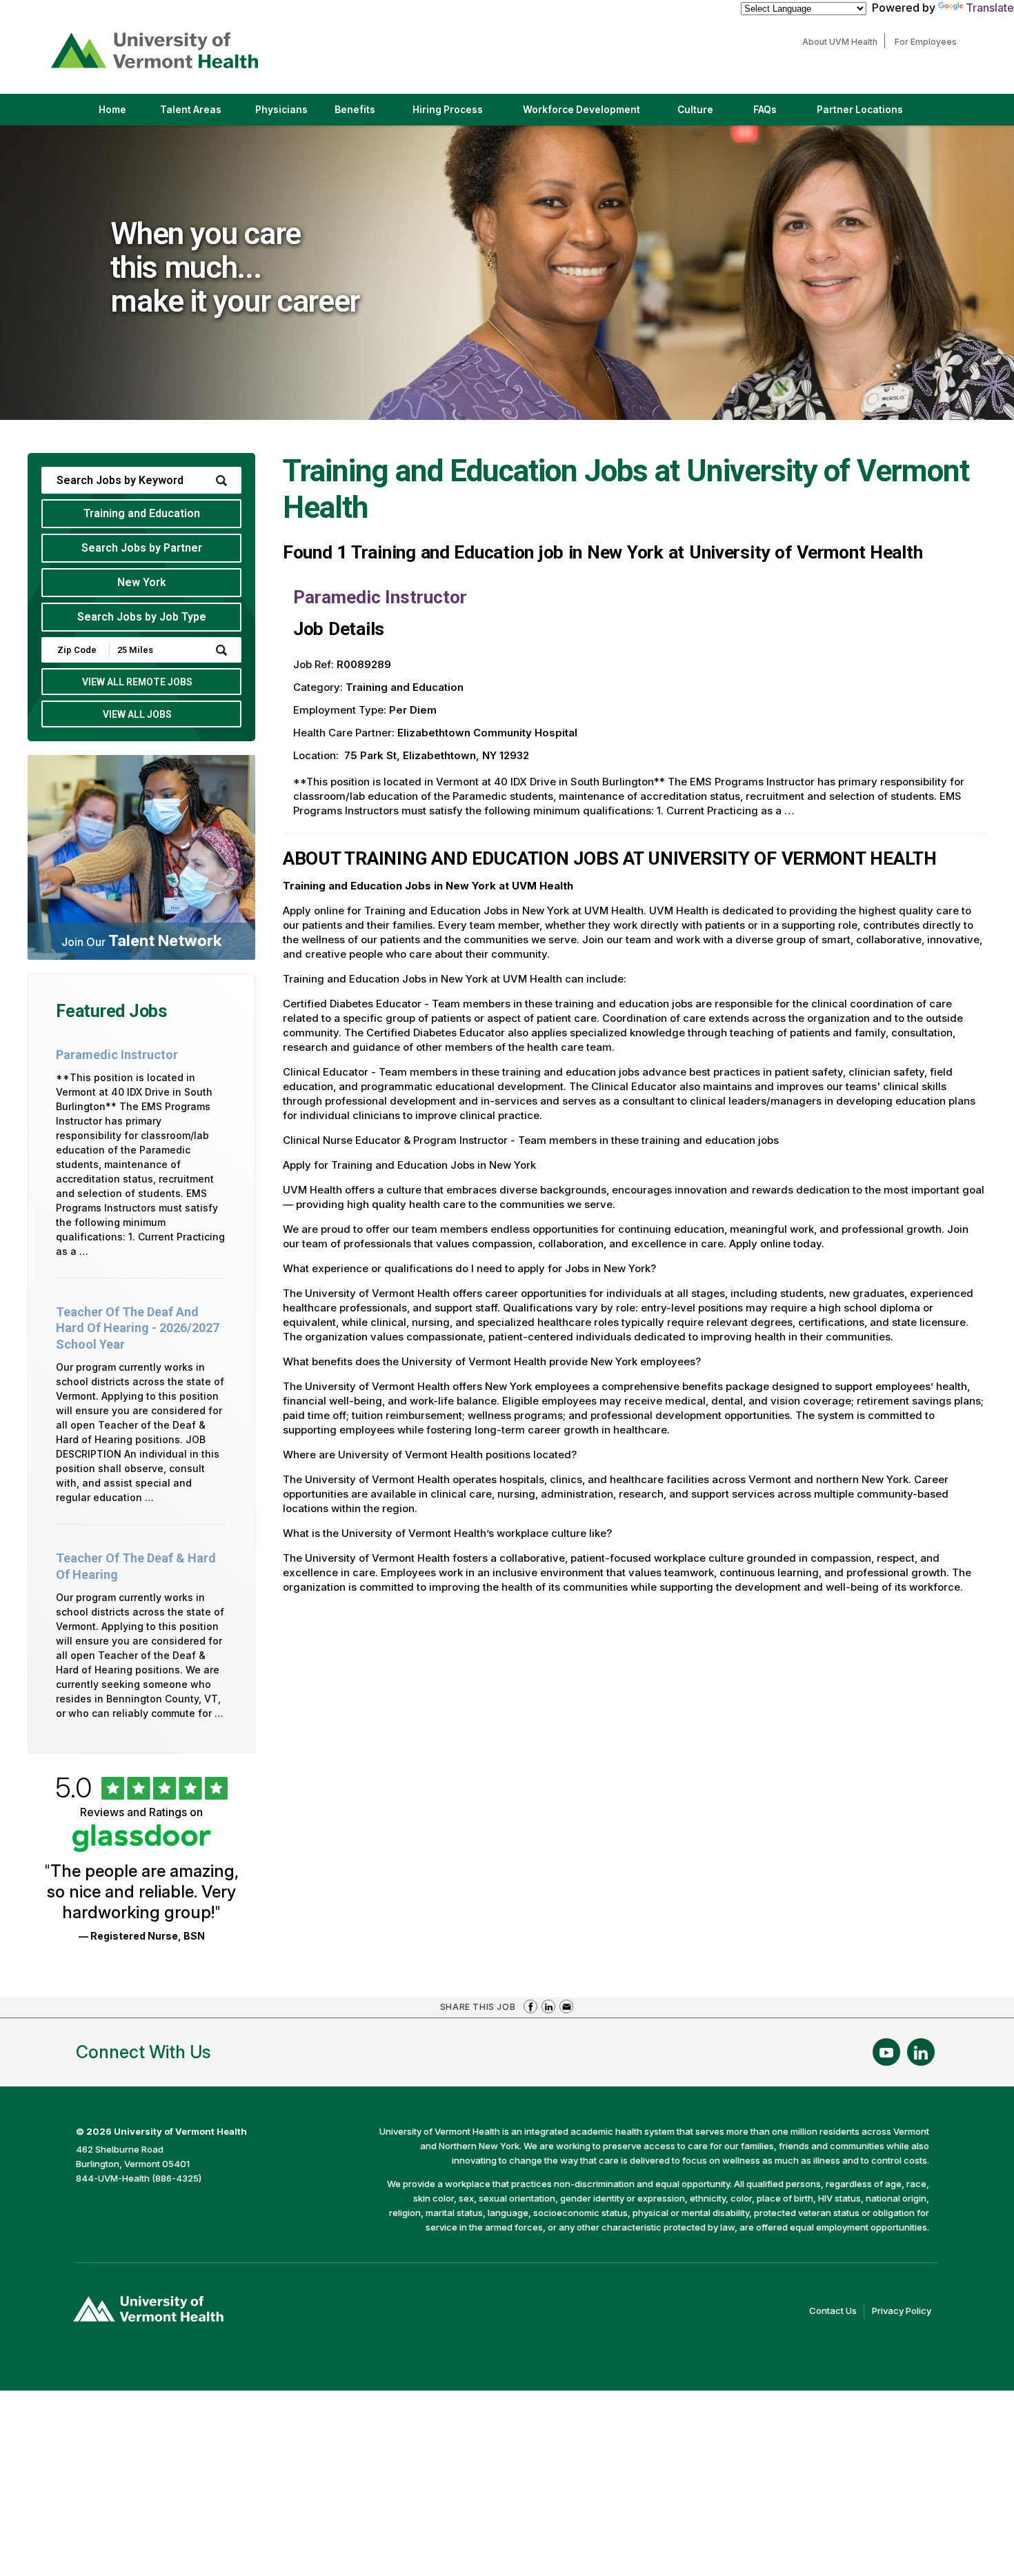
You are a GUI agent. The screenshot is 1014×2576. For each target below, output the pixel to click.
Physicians (287, 114)
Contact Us (837, 2312)
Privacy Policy (905, 2312)
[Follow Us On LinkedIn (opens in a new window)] (921, 2052)
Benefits (355, 110)
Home (112, 110)
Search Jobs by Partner (142, 548)
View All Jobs (137, 714)
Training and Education (142, 513)
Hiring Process (459, 114)
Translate (990, 8)
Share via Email (566, 2006)
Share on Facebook (530, 2006)
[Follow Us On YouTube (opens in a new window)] (886, 2052)
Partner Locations (872, 114)
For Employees (929, 42)
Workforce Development (581, 110)
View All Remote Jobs (137, 682)
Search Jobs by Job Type (142, 617)
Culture (707, 114)
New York (142, 582)
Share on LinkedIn (548, 2006)
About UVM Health (843, 42)
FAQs (765, 110)
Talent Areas (202, 114)
